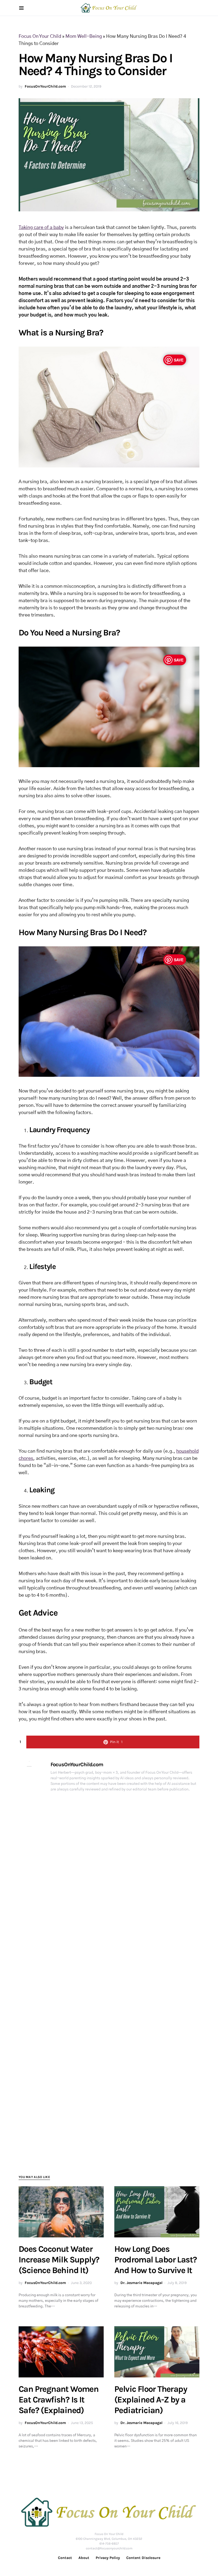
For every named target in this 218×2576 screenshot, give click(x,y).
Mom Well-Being (84, 36)
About (84, 2558)
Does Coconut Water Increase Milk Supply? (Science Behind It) (59, 2260)
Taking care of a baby (41, 228)
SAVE (179, 360)
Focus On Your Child (40, 36)
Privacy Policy (108, 2558)
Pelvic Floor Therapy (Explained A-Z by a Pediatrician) (151, 2400)
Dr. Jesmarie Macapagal (141, 2283)
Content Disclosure (143, 2558)
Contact (65, 2558)
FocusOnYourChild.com (45, 86)
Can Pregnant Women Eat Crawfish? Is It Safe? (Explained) (58, 2400)
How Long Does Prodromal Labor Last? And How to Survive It (156, 2260)
